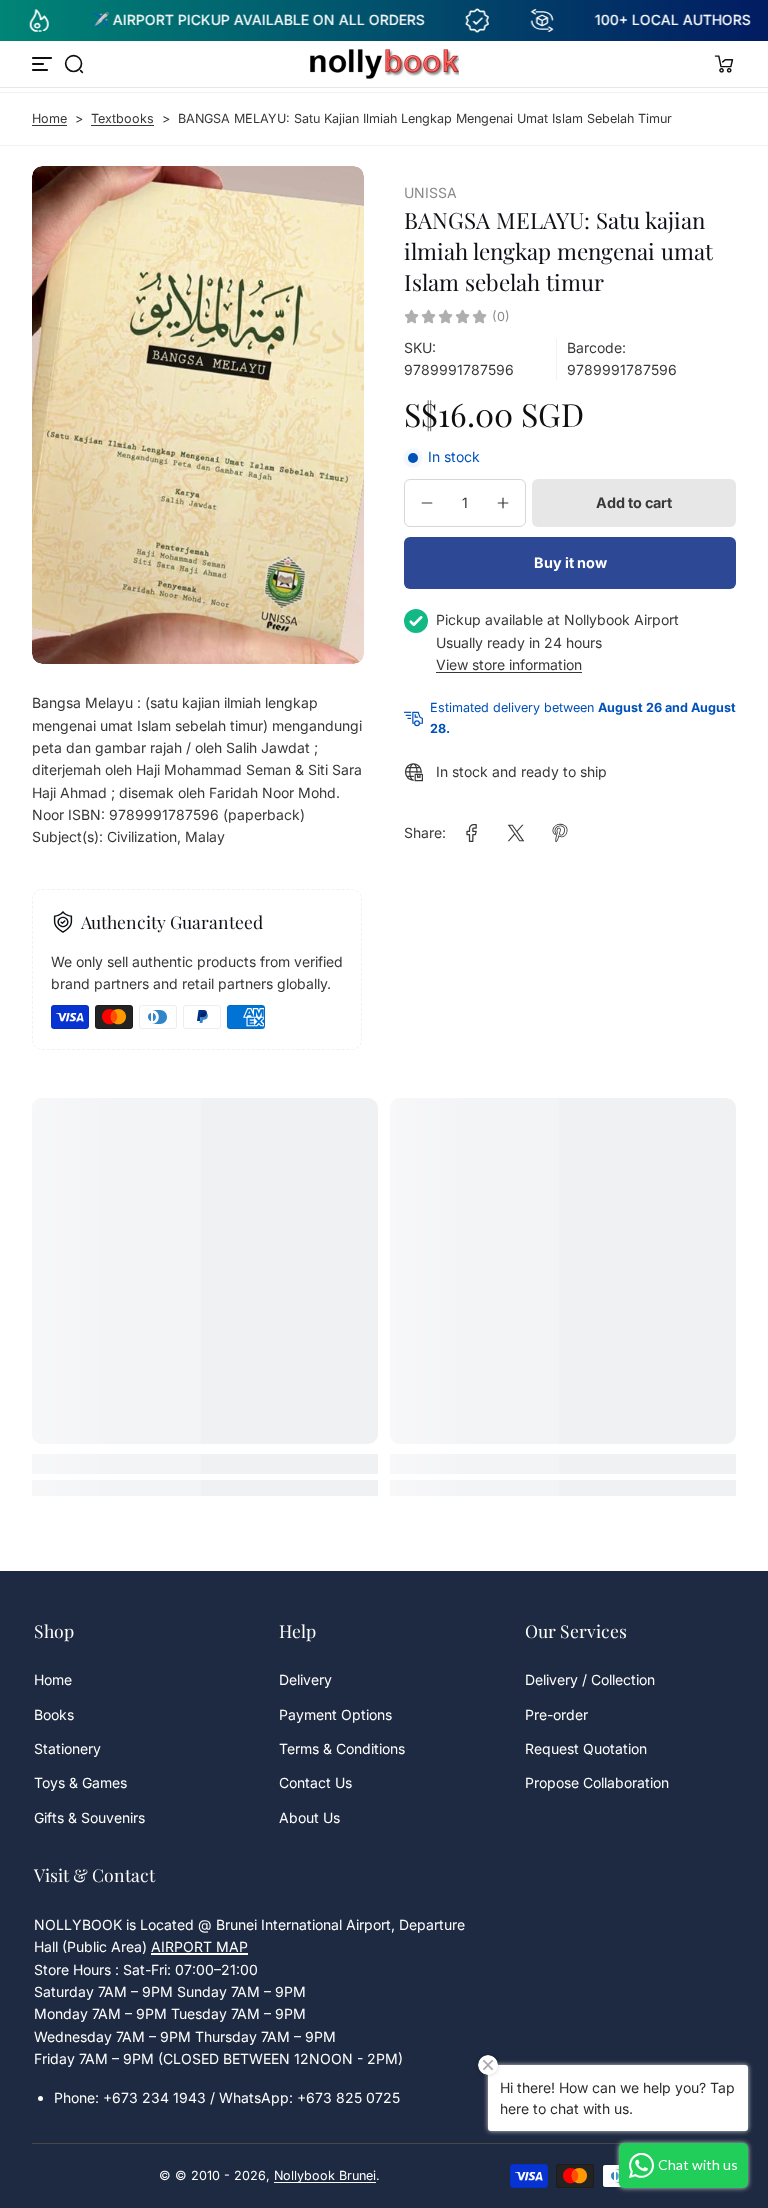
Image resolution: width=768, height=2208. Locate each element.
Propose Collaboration (597, 1782)
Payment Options (335, 1714)
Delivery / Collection (590, 1679)
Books (54, 1714)
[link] (472, 833)
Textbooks (122, 118)
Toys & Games (80, 1782)
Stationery (67, 1748)
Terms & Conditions (342, 1748)
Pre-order (556, 1714)
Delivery (305, 1679)
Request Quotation (586, 1748)
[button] (74, 64)
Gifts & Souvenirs (89, 1817)
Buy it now (570, 562)
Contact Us (315, 1782)
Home (49, 118)
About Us (309, 1817)
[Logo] (384, 64)
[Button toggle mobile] (44, 64)
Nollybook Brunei (325, 2175)
